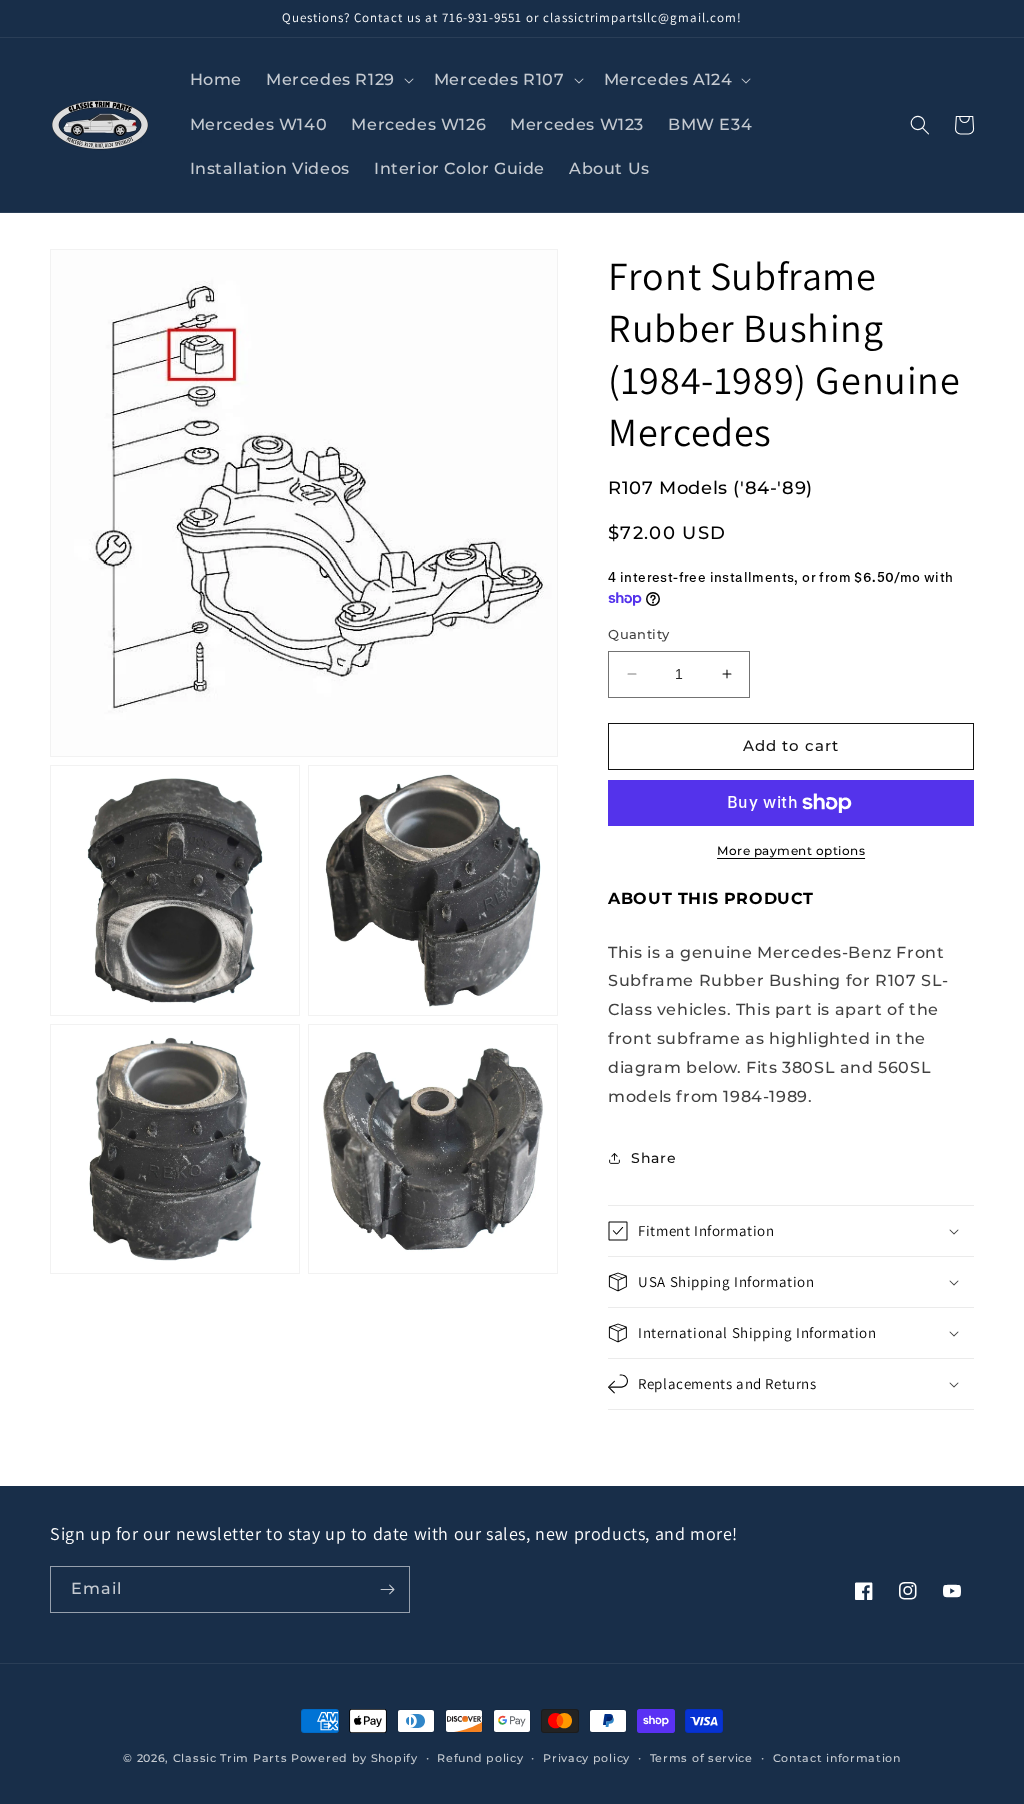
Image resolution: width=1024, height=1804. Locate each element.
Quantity (638, 634)
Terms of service (701, 1758)
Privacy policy (586, 1758)
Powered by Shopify (354, 1758)
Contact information (837, 1758)
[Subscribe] (387, 1589)
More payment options (791, 850)
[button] (338, 80)
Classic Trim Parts (230, 1758)
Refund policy (480, 1758)
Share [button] (653, 1158)
